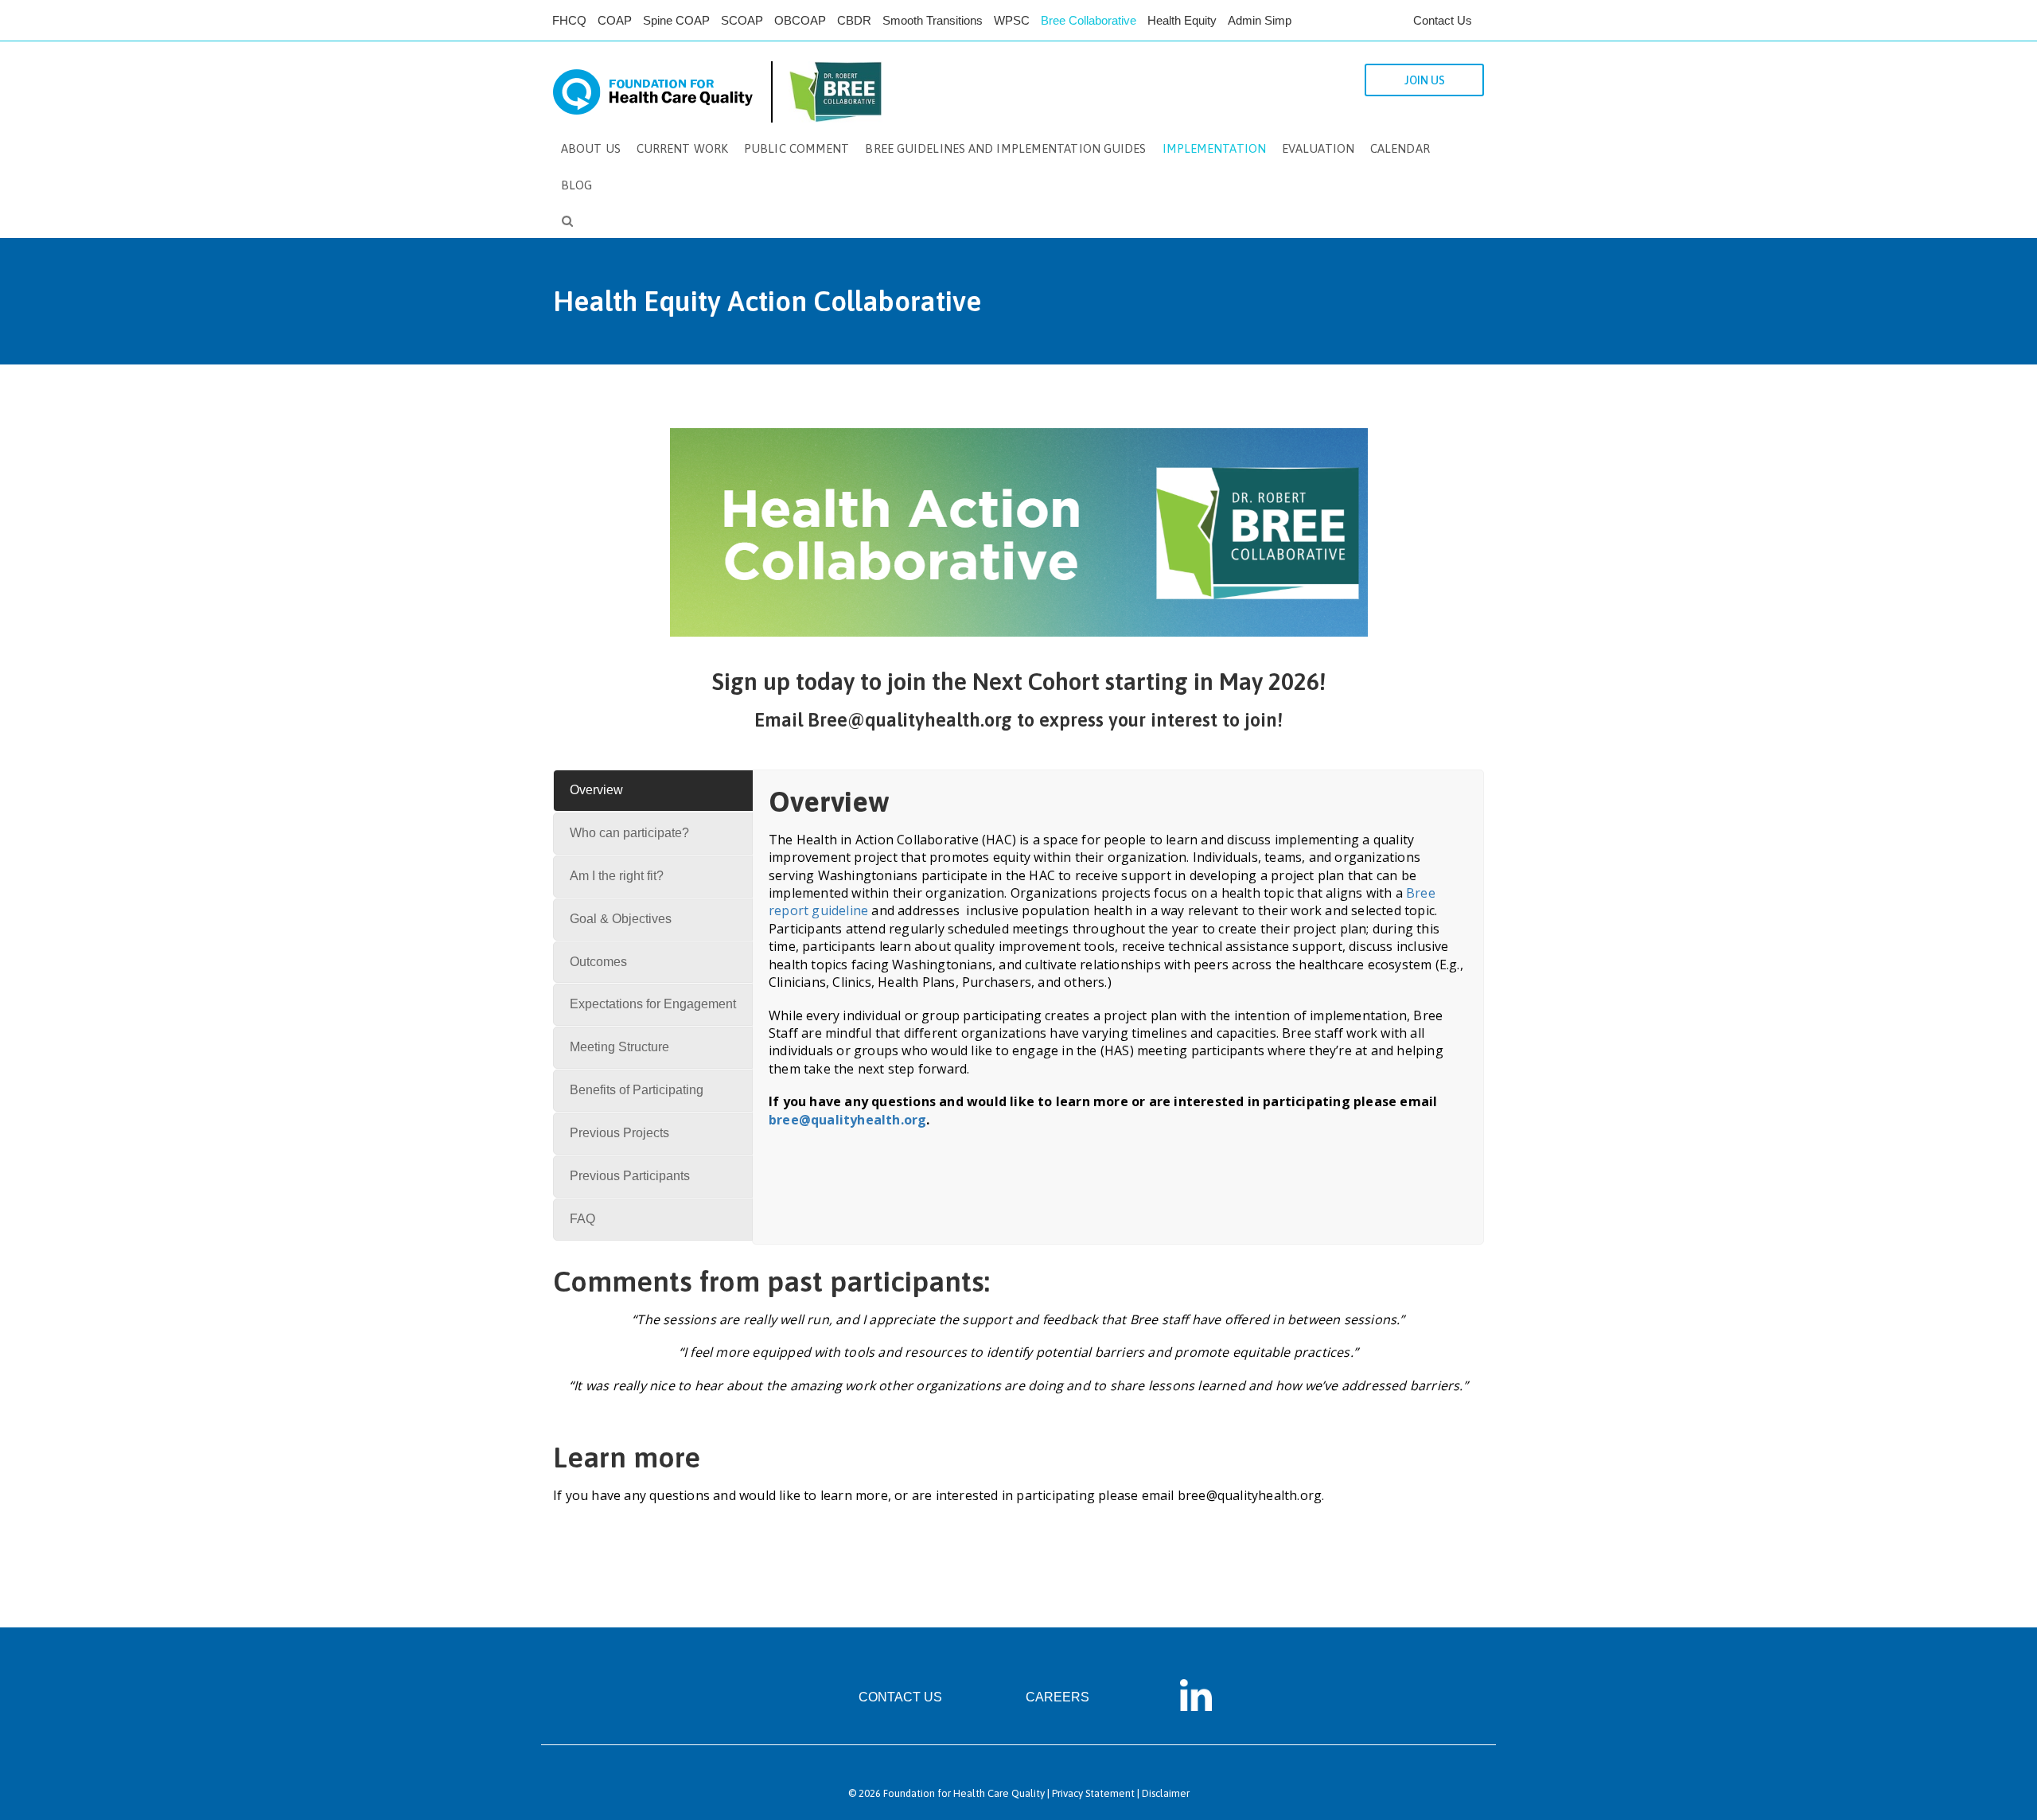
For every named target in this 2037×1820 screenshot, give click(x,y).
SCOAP (742, 20)
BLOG (576, 185)
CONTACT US (900, 1697)
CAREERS (1057, 1697)
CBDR (854, 20)
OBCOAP (800, 20)
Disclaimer (1166, 1793)
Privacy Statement (1093, 1793)
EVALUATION (1318, 148)
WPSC (1012, 20)
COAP (615, 20)
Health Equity (1182, 20)
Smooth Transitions (933, 20)
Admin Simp (1260, 20)
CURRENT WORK (682, 148)
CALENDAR (1400, 148)
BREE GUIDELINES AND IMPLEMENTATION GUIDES (1005, 148)
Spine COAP (676, 20)
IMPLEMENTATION (1214, 148)
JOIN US (1425, 80)
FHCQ (569, 20)
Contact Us (1443, 20)
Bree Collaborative (1089, 20)
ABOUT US (591, 148)
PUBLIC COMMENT (796, 148)
